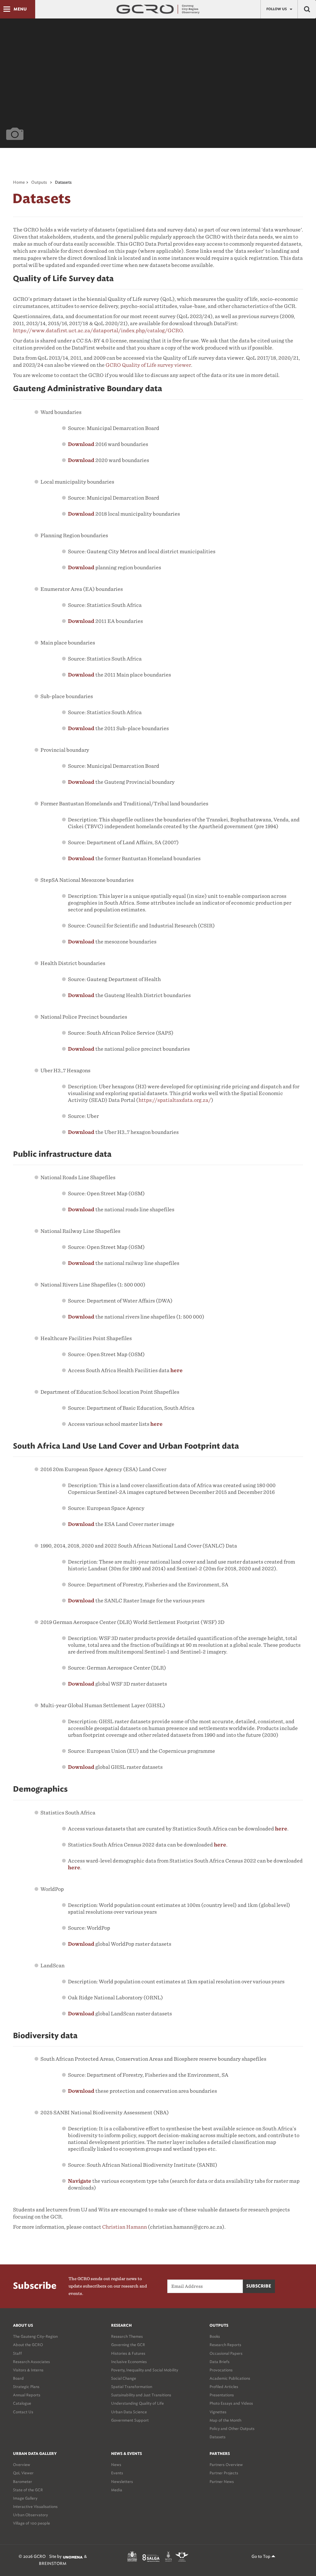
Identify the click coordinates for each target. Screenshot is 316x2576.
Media (117, 2490)
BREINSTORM (53, 2564)
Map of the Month (225, 2420)
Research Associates (31, 2362)
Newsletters (122, 2482)
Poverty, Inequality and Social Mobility (145, 2370)
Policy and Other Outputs (232, 2429)
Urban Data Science (129, 2412)
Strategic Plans (26, 2387)
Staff (17, 2353)
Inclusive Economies (129, 2362)
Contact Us (23, 2412)
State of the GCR (28, 2490)
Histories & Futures (128, 2353)
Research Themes (127, 2336)
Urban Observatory (30, 2515)
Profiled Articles (224, 2387)
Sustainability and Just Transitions (141, 2395)
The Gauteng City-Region (35, 2336)
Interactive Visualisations (35, 2506)
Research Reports (225, 2345)
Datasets (218, 2437)
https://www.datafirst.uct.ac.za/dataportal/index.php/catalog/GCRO (98, 331)
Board (18, 2378)
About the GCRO (28, 2345)
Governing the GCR (128, 2345)
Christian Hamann (125, 2227)
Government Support (130, 2420)
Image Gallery (25, 2498)
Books (215, 2336)
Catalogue (22, 2403)
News (116, 2465)
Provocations (221, 2370)
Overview (22, 2465)
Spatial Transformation (132, 2387)
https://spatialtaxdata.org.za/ (175, 1100)
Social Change (124, 2378)
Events (117, 2473)
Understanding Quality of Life (137, 2403)
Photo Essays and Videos (231, 2403)
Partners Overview (226, 2465)
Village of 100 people (31, 2523)
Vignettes (218, 2412)
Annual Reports (27, 2395)
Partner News (222, 2482)
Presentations (222, 2395)
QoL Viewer (23, 2473)
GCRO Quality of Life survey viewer (148, 365)
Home (19, 183)
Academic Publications (230, 2378)
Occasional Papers (226, 2353)
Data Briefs (220, 2362)
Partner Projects (224, 2473)
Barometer (23, 2482)
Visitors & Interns (28, 2370)
